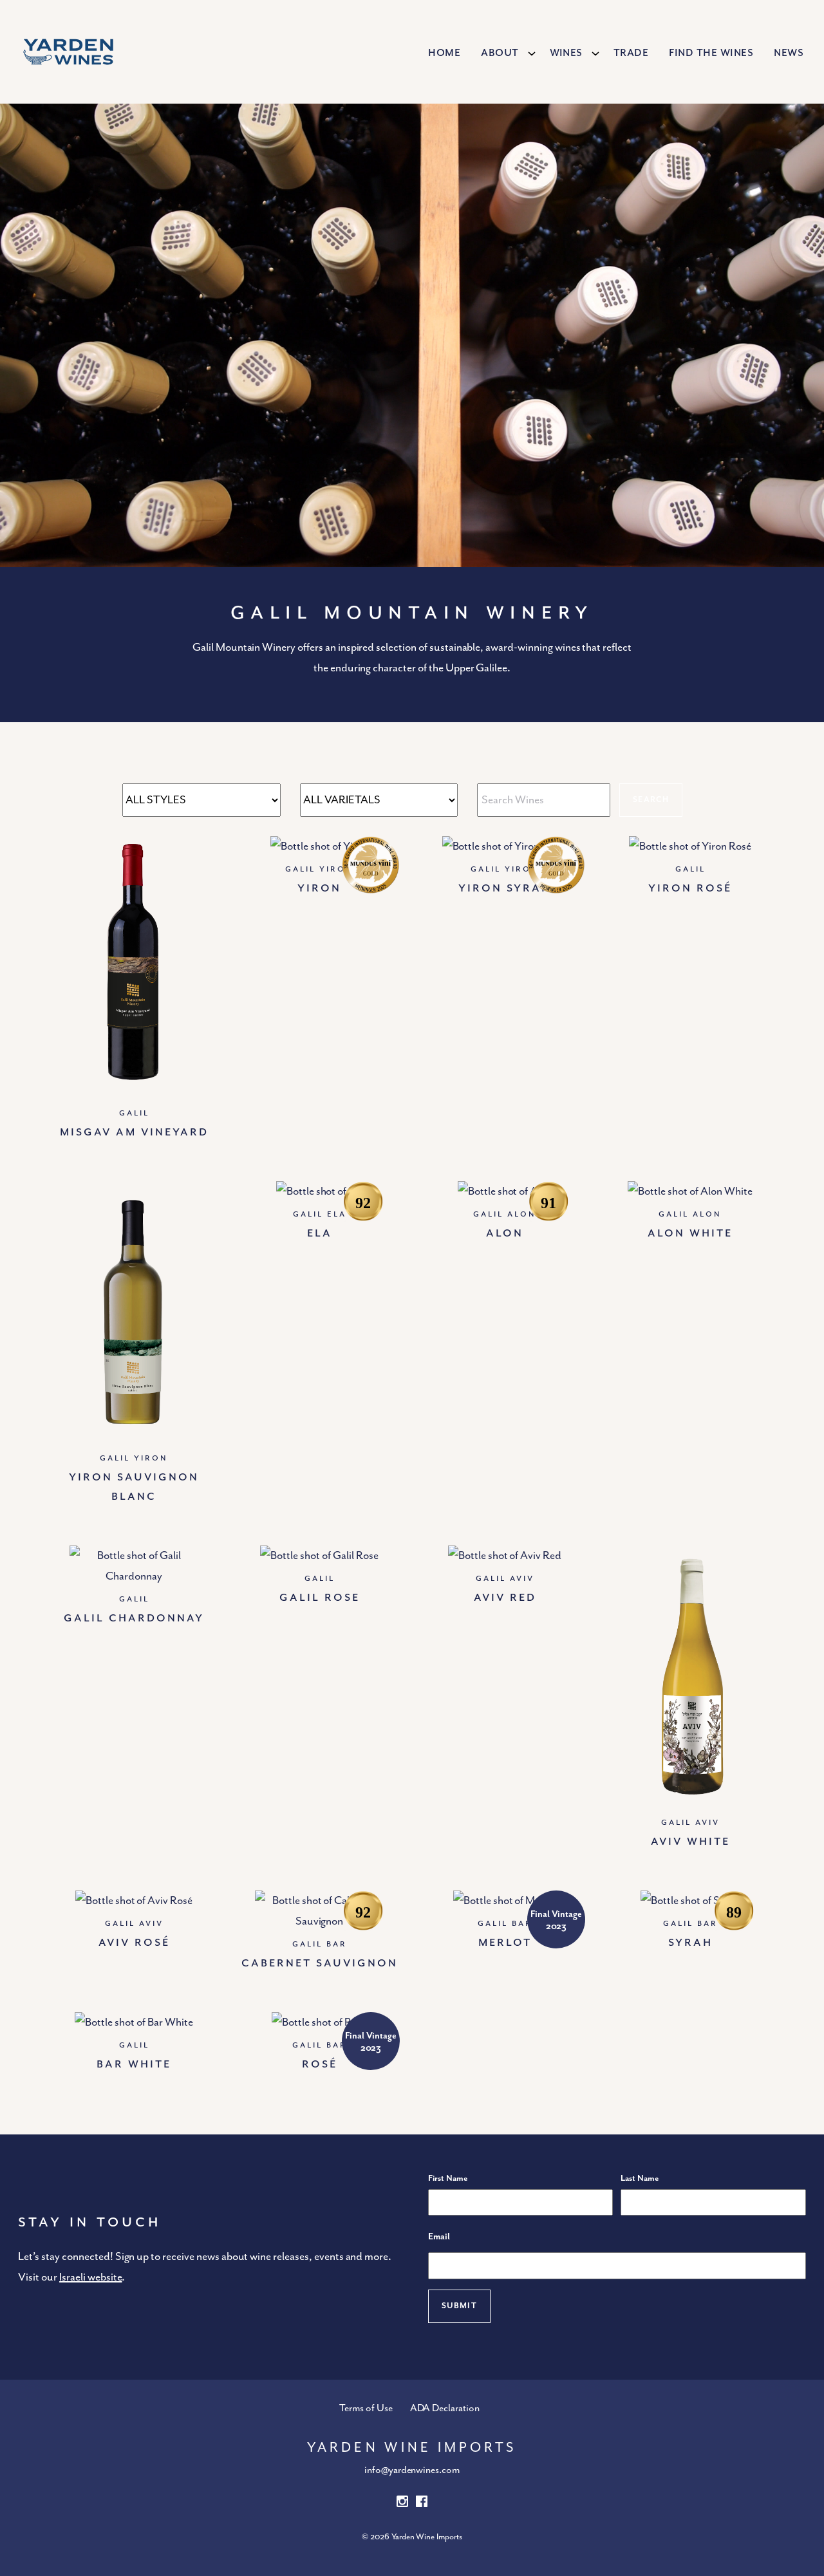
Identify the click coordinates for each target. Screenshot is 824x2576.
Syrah (690, 1941)
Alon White (690, 1232)
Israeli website (90, 2277)
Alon (505, 1232)
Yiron (319, 887)
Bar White (134, 2063)
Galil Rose (320, 1596)
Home (444, 51)
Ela (320, 1232)
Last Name (640, 2179)
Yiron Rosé (690, 887)
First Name (448, 2179)
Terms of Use (366, 2409)
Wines (566, 51)
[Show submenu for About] (532, 53)
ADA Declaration (445, 2409)
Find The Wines (711, 51)
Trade (631, 51)
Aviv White (690, 1840)
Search (651, 800)
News (789, 51)
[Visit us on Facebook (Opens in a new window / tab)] (422, 2504)
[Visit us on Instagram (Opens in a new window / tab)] (402, 2504)
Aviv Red (505, 1596)
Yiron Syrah (505, 887)
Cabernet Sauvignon (320, 1962)
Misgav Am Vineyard (134, 1131)
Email (439, 2237)
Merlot (505, 1941)
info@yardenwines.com (412, 2470)
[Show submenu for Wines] (595, 53)
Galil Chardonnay (134, 1617)
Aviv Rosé (134, 1941)
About (500, 51)
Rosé (320, 2063)
